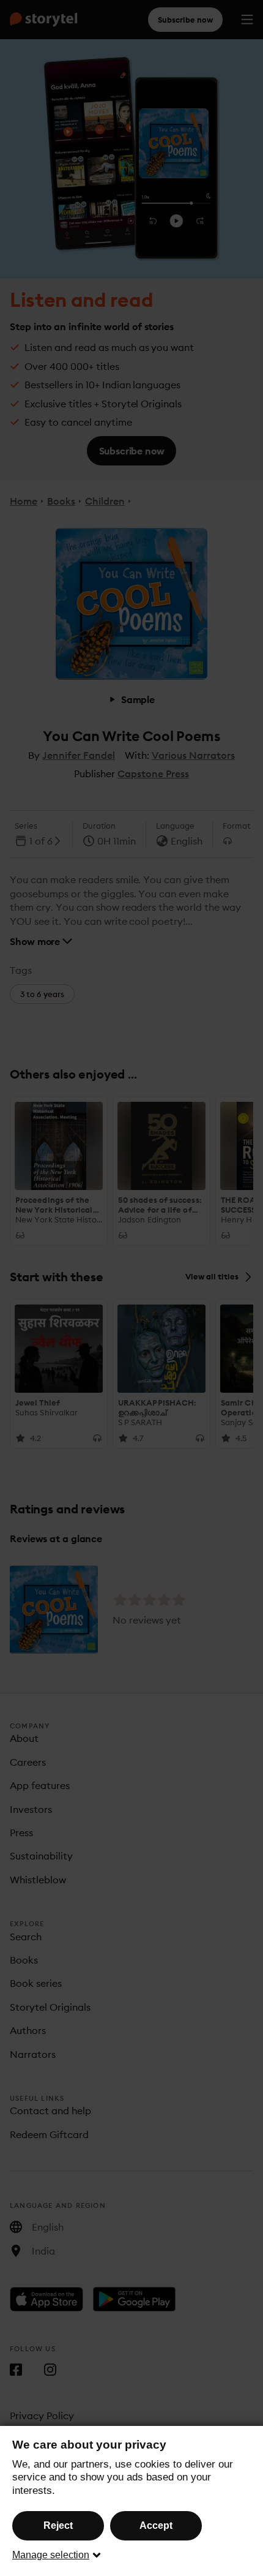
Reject (58, 2525)
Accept (156, 2525)
